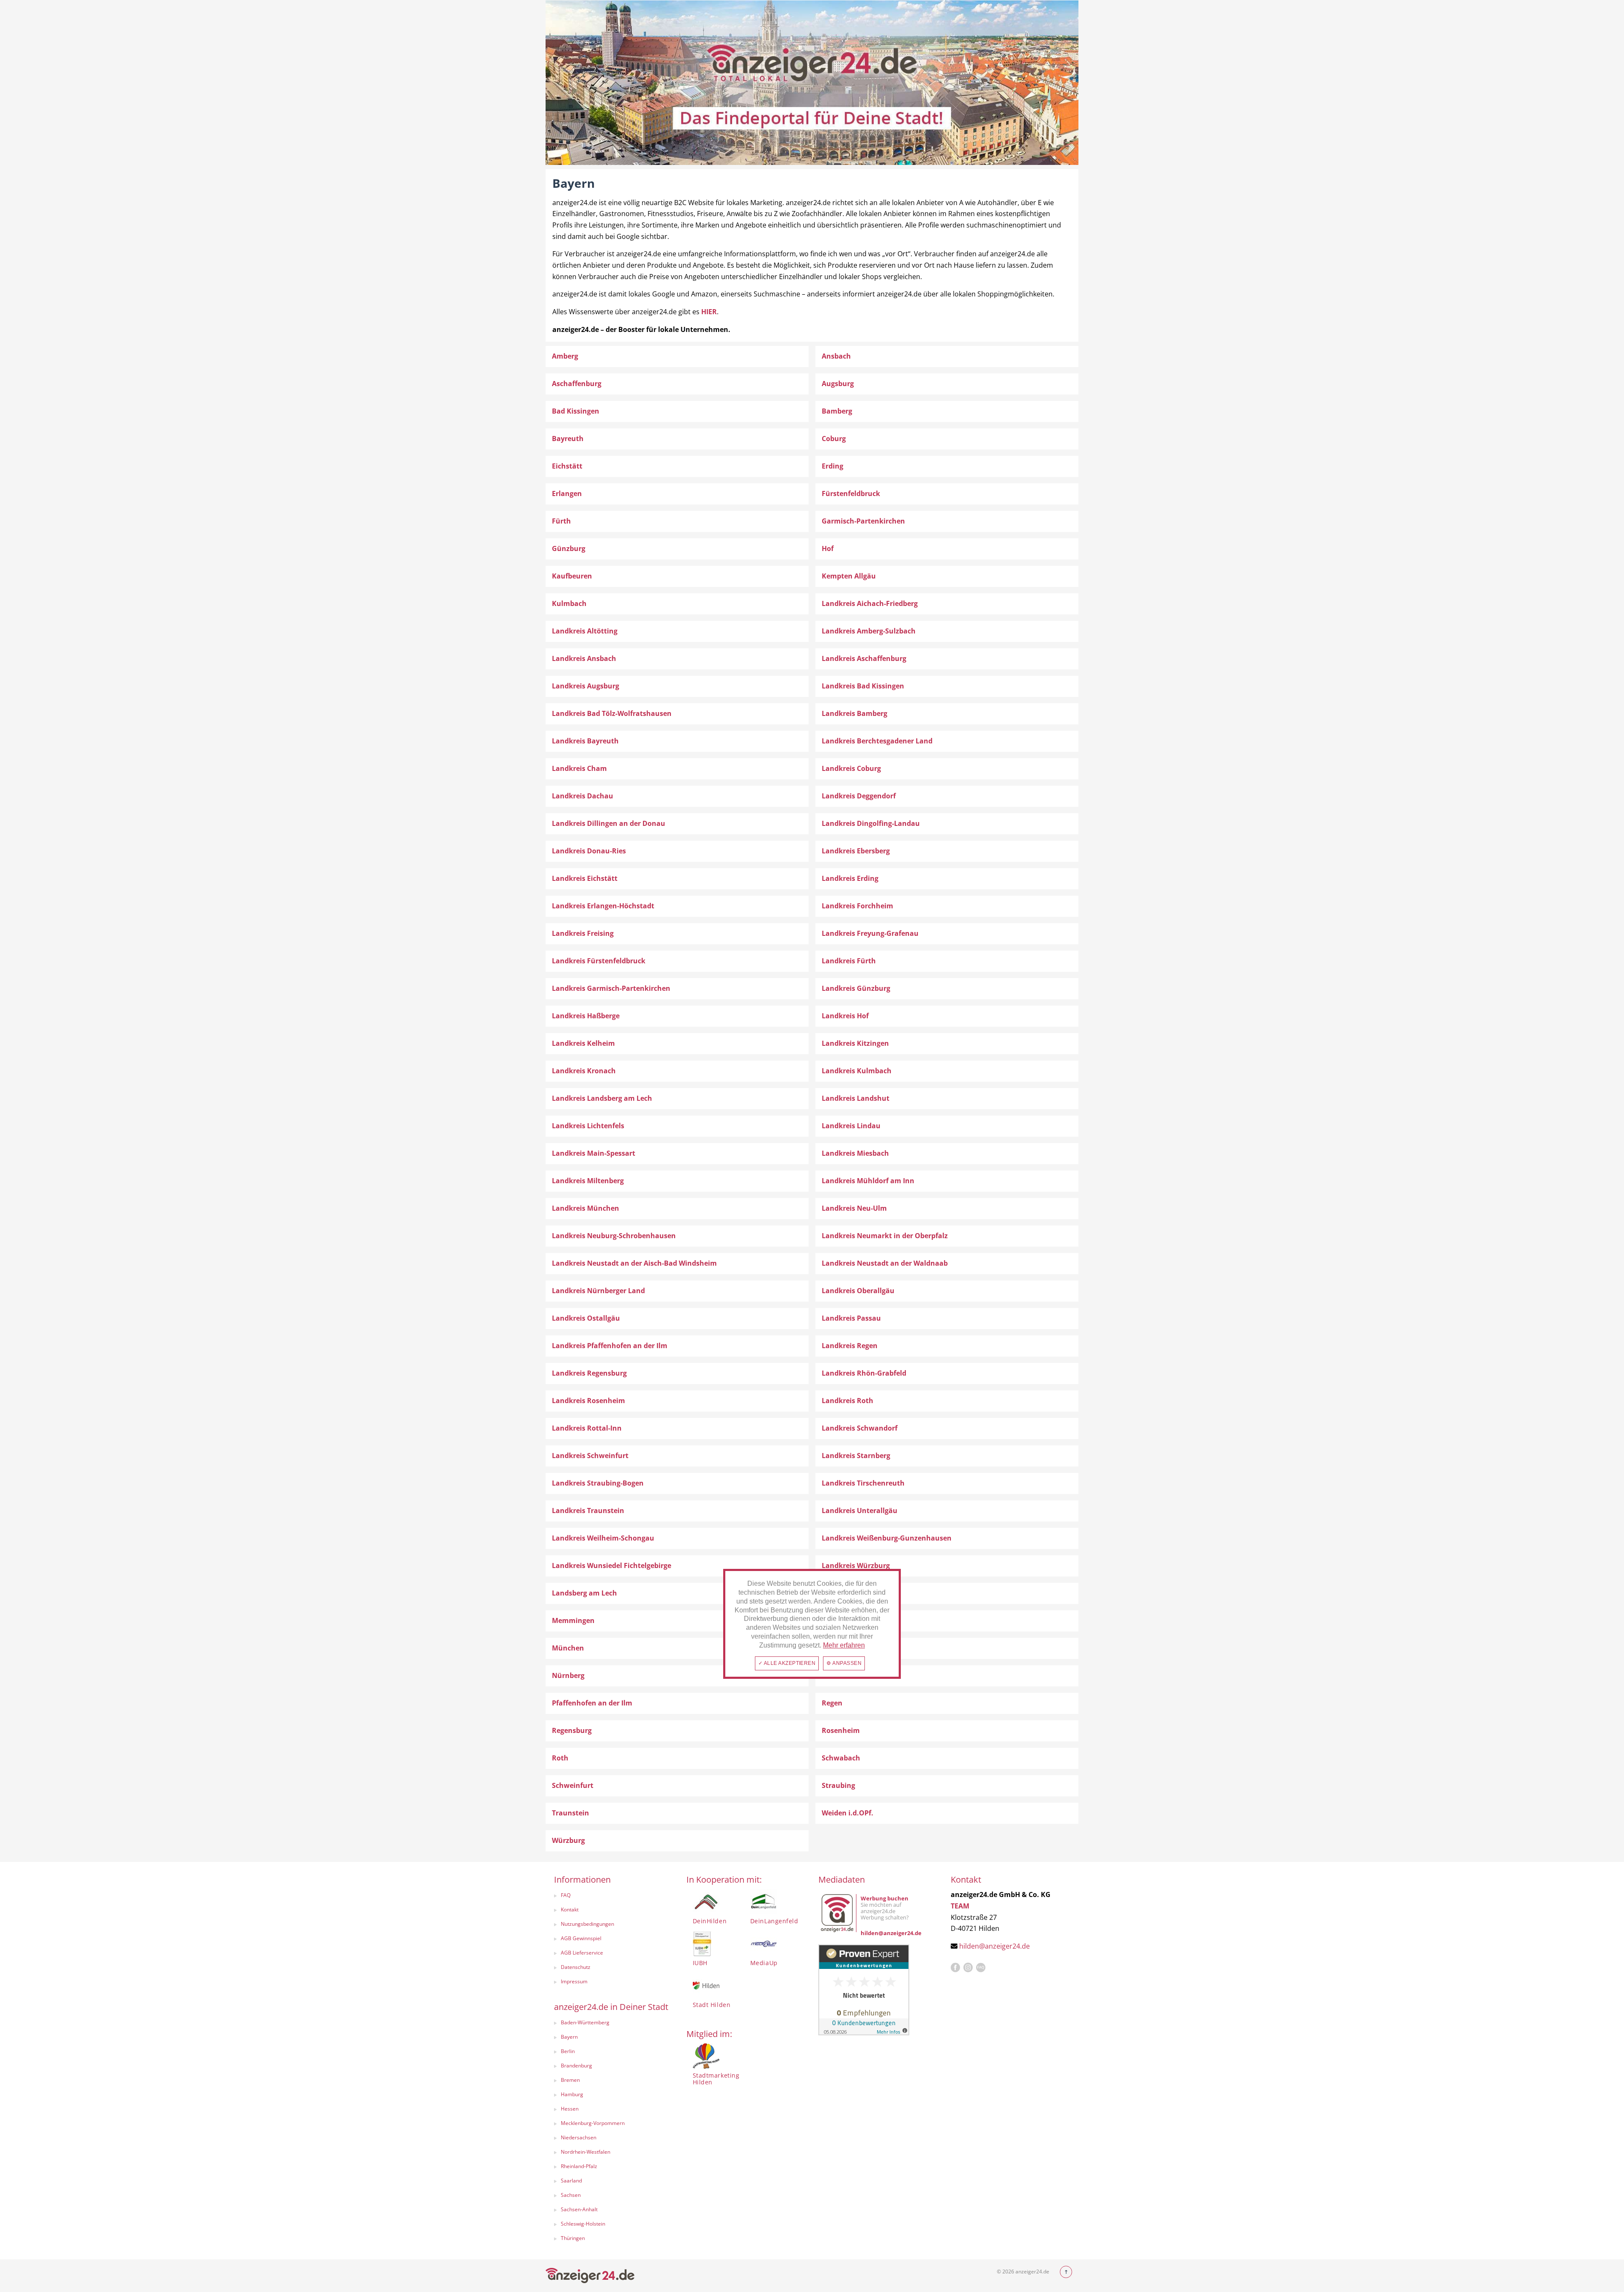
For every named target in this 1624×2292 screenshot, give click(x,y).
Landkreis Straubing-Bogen (598, 1483)
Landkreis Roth (848, 1401)
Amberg (565, 356)
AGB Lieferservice (582, 1953)
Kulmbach (569, 603)
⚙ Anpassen (844, 1663)
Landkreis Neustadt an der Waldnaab (885, 1263)
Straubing (838, 1785)
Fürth (561, 521)
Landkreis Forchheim (857, 906)
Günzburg (569, 548)
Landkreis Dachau (583, 796)
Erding (833, 466)
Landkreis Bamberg (855, 713)
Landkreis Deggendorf (859, 796)
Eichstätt (567, 466)
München (568, 1648)
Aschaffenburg (577, 384)
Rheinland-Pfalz (579, 2166)
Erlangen (567, 493)
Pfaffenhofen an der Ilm (592, 1703)
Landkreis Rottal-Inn (587, 1428)
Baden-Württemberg (585, 2022)
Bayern (569, 2037)
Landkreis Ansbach (584, 658)
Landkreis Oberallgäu (858, 1291)
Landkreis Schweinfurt (590, 1456)
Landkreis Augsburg (586, 686)
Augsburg (838, 384)
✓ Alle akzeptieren (787, 1663)
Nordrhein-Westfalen (586, 2152)
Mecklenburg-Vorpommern (593, 2123)
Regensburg (572, 1730)
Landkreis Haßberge (586, 1016)
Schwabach (841, 1758)
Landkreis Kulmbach (857, 1071)
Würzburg (568, 1840)
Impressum (574, 1981)
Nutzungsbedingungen (587, 1924)
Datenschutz (576, 1967)
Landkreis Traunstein (588, 1511)
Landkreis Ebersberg (856, 851)
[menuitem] (612, 1896)
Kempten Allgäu (849, 576)
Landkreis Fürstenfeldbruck (599, 961)
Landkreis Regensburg (589, 1373)
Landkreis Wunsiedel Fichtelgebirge (612, 1565)
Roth (560, 1758)
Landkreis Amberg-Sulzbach (869, 631)
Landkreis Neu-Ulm (854, 1208)
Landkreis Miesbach (855, 1153)
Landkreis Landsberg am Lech (602, 1098)
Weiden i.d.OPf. (848, 1813)
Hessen (570, 2109)
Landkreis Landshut (856, 1098)
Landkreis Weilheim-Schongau (603, 1538)
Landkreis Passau (851, 1318)
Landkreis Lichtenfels (588, 1126)
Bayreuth (568, 439)
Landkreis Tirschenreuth (863, 1483)
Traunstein (571, 1813)
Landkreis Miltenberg (588, 1181)
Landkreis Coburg (851, 768)
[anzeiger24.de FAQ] (981, 1968)
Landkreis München (586, 1208)
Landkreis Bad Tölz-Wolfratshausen (612, 713)
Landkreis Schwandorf (860, 1428)
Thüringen (573, 2238)
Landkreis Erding (850, 878)
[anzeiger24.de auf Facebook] (955, 1968)
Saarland (571, 2181)
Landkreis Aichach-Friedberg (870, 603)
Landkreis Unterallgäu (860, 1511)
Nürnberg (568, 1675)
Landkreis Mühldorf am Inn (868, 1181)
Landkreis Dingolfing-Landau (871, 823)
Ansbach (836, 356)
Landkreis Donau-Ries (589, 851)
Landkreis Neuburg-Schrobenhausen (614, 1236)
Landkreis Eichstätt (585, 878)
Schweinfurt (573, 1785)
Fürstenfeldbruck (851, 493)
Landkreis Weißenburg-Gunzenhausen (887, 1538)
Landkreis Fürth (849, 961)
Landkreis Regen (850, 1346)
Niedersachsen (579, 2137)
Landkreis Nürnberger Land (598, 1291)
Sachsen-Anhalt (579, 2209)
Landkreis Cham (579, 768)
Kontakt (570, 1910)
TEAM (960, 1906)
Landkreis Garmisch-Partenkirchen (611, 988)
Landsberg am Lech (584, 1593)
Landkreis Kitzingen (855, 1043)
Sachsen (571, 2195)
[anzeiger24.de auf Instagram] (968, 1968)
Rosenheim (841, 1730)
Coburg (834, 439)
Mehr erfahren (844, 1645)
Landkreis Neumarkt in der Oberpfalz (885, 1236)
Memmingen (573, 1620)
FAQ (566, 1895)
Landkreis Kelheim (583, 1043)
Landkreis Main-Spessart (594, 1153)
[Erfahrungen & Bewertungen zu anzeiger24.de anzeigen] (864, 1989)
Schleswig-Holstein (583, 2224)
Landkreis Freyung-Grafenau (870, 933)
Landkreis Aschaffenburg (864, 658)
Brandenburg (576, 2066)
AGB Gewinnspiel (581, 1938)
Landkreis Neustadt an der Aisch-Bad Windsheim (634, 1263)
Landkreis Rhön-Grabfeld (864, 1373)
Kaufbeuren (572, 576)
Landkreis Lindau (851, 1126)
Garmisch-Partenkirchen (863, 521)
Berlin (568, 2051)
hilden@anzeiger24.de (994, 1946)
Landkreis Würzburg (856, 1565)
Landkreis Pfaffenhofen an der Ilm (610, 1346)
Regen (832, 1703)
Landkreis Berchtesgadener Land (877, 741)
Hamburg (572, 2094)
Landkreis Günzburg (856, 988)
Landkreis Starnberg (856, 1456)
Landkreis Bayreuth (585, 741)
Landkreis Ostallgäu (586, 1318)
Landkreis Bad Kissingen (863, 686)
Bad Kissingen (576, 411)
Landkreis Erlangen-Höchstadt (603, 906)
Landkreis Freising (583, 933)
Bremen (570, 2080)
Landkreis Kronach (584, 1071)
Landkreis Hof (845, 1016)
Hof (828, 548)
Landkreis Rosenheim (588, 1401)
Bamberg (837, 411)
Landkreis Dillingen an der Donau (609, 823)
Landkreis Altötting (585, 631)
